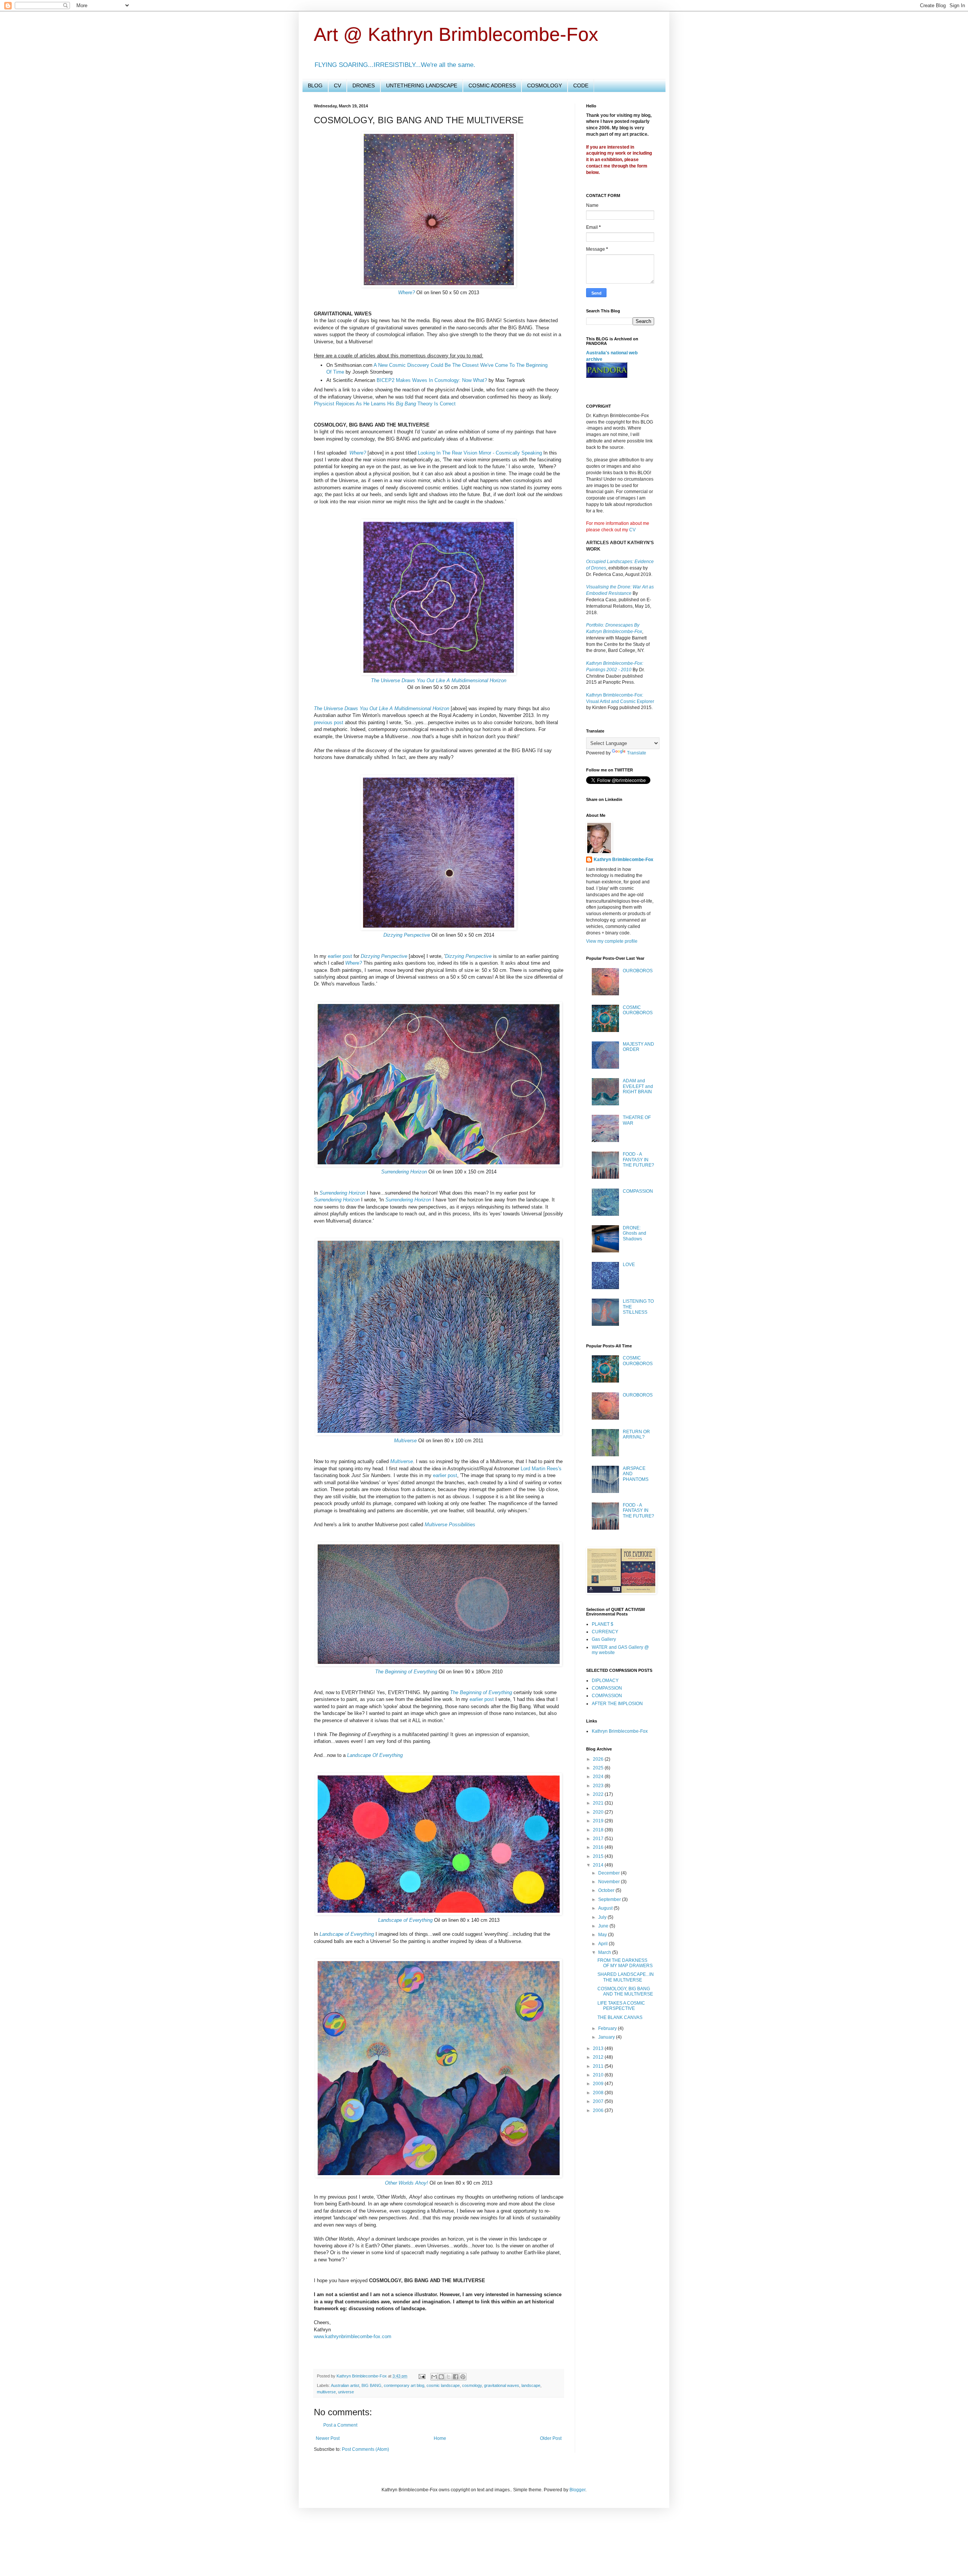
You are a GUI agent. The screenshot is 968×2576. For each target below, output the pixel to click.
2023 (599, 1786)
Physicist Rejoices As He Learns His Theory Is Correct (385, 404)
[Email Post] (422, 2376)
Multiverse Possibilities (450, 1525)
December (610, 1873)
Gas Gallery (604, 1639)
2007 (599, 2101)
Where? (406, 293)
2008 (599, 2093)
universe (346, 2392)
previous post (329, 722)
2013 (599, 2048)
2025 (599, 1768)
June (604, 1926)
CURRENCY (605, 1632)
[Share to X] (448, 2377)
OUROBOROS (638, 971)
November (610, 1882)
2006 (599, 2110)
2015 (599, 1856)
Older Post (551, 2438)
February (608, 2028)
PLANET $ (603, 1624)
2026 (599, 1759)
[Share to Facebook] (456, 2377)
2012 (599, 2057)
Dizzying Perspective (407, 935)
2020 (599, 1812)
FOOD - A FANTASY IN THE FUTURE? (638, 1160)
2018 (599, 1830)
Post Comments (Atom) (365, 2449)
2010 (599, 2075)
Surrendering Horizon (404, 1172)
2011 (599, 2066)
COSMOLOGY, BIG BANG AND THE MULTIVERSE (625, 1991)
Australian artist (345, 2385)
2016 (599, 1847)
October (607, 1890)
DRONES (364, 85)
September (610, 1899)
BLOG (315, 85)
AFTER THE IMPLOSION (617, 1704)
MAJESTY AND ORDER (638, 1047)
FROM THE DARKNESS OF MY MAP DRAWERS (625, 1963)
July (603, 1917)
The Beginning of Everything (406, 1672)
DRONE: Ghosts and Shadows (634, 1233)
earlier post (340, 956)
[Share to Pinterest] (463, 2377)
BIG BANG (372, 2385)
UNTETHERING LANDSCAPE (422, 85)
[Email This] (434, 2377)
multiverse (326, 2392)
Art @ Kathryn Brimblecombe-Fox (456, 34)
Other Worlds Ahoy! (406, 2183)
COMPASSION (638, 1191)
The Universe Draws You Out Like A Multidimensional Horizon (439, 680)
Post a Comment (340, 2425)
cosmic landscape (443, 2385)
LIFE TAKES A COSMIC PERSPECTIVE (621, 2006)
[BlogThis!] (441, 2377)
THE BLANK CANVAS (620, 2017)
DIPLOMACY (605, 1681)
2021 (599, 1803)
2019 (599, 1821)
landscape (531, 2385)
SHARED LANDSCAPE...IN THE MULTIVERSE (626, 1977)
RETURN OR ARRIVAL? (636, 1434)
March (605, 1952)
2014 (599, 1865)
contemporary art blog (404, 2385)
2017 (599, 1839)
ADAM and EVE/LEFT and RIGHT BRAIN (638, 1086)
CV (337, 85)
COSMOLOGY (544, 85)
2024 (599, 1777)
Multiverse (405, 1441)
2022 (599, 1794)
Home (440, 2438)
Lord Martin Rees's (541, 1469)
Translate (637, 753)
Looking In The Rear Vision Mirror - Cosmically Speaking (480, 453)
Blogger (577, 2490)
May (603, 1935)
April (603, 1944)
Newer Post (328, 2438)
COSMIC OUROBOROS (638, 1010)
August (606, 1908)
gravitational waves (502, 2385)
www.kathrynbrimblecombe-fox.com (353, 2336)
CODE (581, 85)
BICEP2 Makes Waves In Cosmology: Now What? (432, 380)
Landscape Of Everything (375, 1755)
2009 (599, 2084)
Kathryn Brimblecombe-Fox (362, 2376)
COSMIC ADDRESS (492, 85)
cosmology (472, 2385)
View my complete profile (612, 941)
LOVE (629, 1265)
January (607, 2037)
